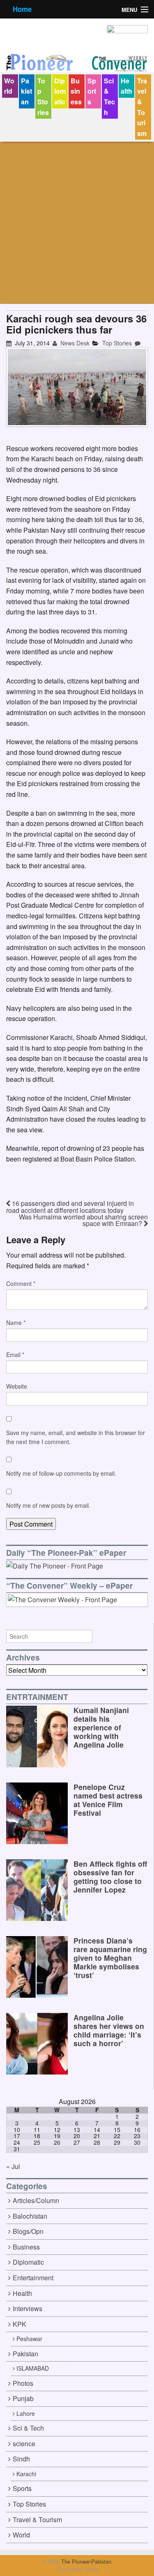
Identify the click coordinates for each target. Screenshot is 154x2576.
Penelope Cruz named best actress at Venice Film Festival (108, 1800)
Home (22, 9)
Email (15, 1355)
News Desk (74, 343)
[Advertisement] (77, 223)
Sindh (21, 2459)
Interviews (28, 2308)
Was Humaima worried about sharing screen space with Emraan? (83, 1220)
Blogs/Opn (28, 2231)
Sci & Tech (109, 97)
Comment (21, 1283)
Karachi (26, 2474)
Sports (92, 91)
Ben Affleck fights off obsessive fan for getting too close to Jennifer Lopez (110, 1877)
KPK (20, 2324)
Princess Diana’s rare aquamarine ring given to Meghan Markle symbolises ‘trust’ (110, 1958)
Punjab (23, 2398)
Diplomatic (60, 91)
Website (17, 1386)
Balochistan (30, 2216)
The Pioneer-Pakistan (85, 2561)
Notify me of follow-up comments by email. (61, 1473)
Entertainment (33, 2278)
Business (76, 91)
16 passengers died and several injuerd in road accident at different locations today (70, 1207)
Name (16, 1322)
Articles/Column (36, 2200)
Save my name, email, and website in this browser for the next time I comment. (76, 1437)
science (24, 2444)
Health (126, 86)
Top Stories (43, 97)
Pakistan (26, 91)
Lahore (26, 2413)
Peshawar (29, 2339)
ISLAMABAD (33, 2368)
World (9, 86)
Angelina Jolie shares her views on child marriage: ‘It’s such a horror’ (109, 2030)
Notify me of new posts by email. (48, 1505)
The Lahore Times (77, 2569)
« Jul (13, 2166)
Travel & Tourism (142, 107)
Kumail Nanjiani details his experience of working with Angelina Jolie (101, 1727)
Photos (23, 2383)
